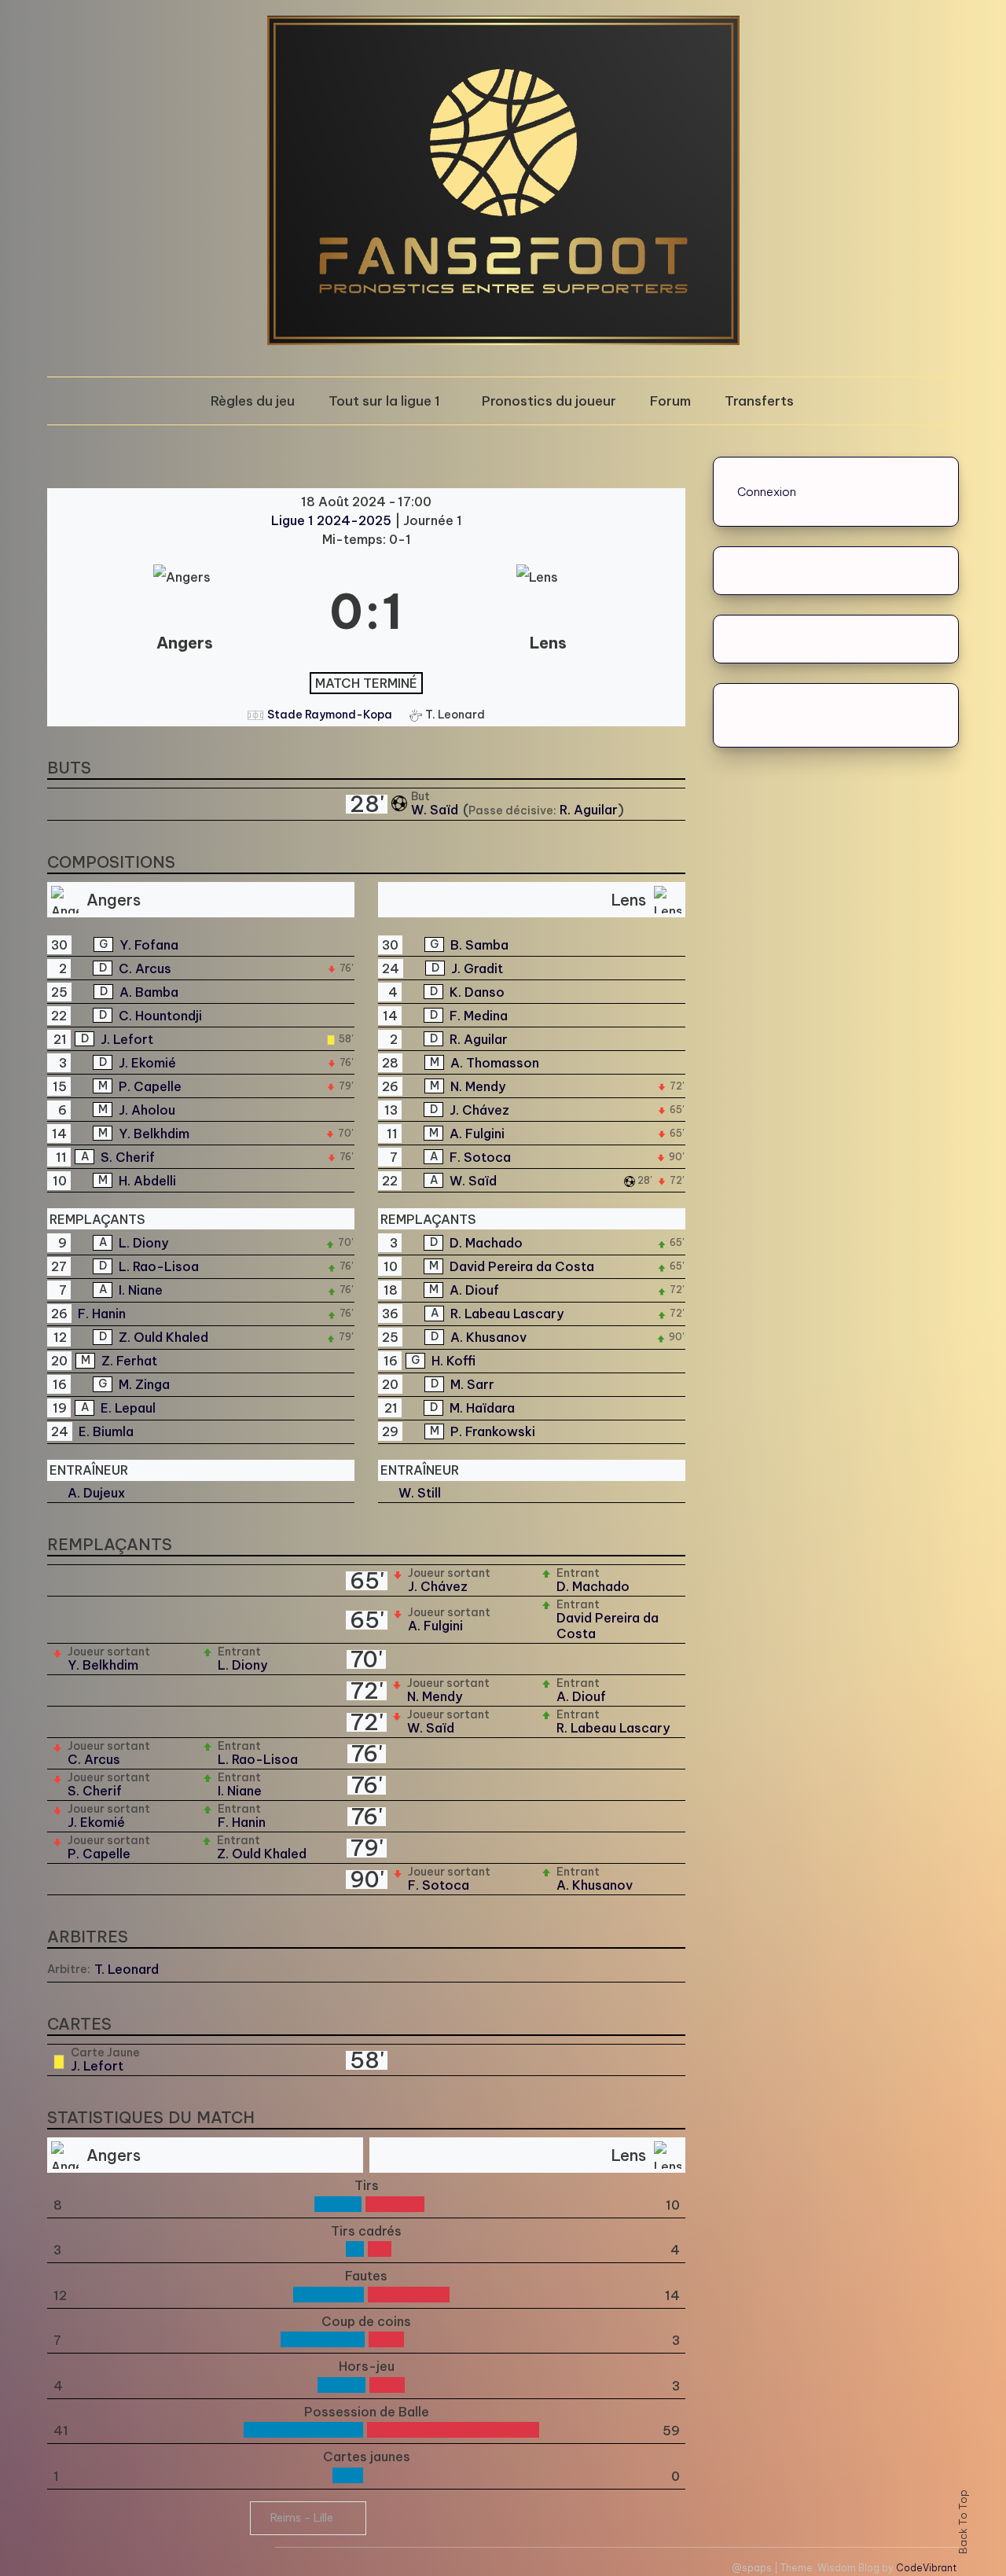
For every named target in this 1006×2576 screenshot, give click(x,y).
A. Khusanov (488, 1337)
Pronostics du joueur (549, 401)
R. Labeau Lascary (507, 1314)
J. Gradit (477, 968)
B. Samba (479, 945)
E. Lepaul (128, 1408)
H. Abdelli (147, 1181)
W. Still (420, 1493)
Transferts (759, 401)
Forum (670, 401)
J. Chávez (479, 1110)
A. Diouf (474, 1290)
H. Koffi (453, 1361)
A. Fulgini (477, 1134)
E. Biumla (106, 1431)
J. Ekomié (147, 1063)
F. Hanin (102, 1314)
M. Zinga (144, 1384)
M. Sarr (472, 1384)
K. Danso (477, 992)
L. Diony (143, 1243)
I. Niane (141, 1290)
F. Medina (479, 1016)
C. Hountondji (160, 1016)
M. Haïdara (482, 1408)
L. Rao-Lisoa (159, 1266)
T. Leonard (127, 1969)
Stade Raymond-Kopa (330, 715)
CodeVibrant (926, 2568)
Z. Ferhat (129, 1361)
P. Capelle (150, 1086)
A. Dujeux (96, 1493)
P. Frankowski (493, 1431)
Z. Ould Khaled (163, 1337)
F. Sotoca (480, 1157)
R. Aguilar (589, 810)
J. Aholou (147, 1110)
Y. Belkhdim (154, 1134)
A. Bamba (149, 992)
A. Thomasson (495, 1063)
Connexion (767, 492)
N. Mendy (478, 1086)
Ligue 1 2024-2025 (333, 520)
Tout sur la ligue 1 (384, 401)
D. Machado (486, 1243)
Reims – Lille (302, 2518)
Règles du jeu (253, 401)
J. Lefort (127, 1039)
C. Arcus (145, 968)
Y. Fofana (149, 945)
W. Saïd (436, 810)
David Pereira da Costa (522, 1266)
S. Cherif (128, 1157)
